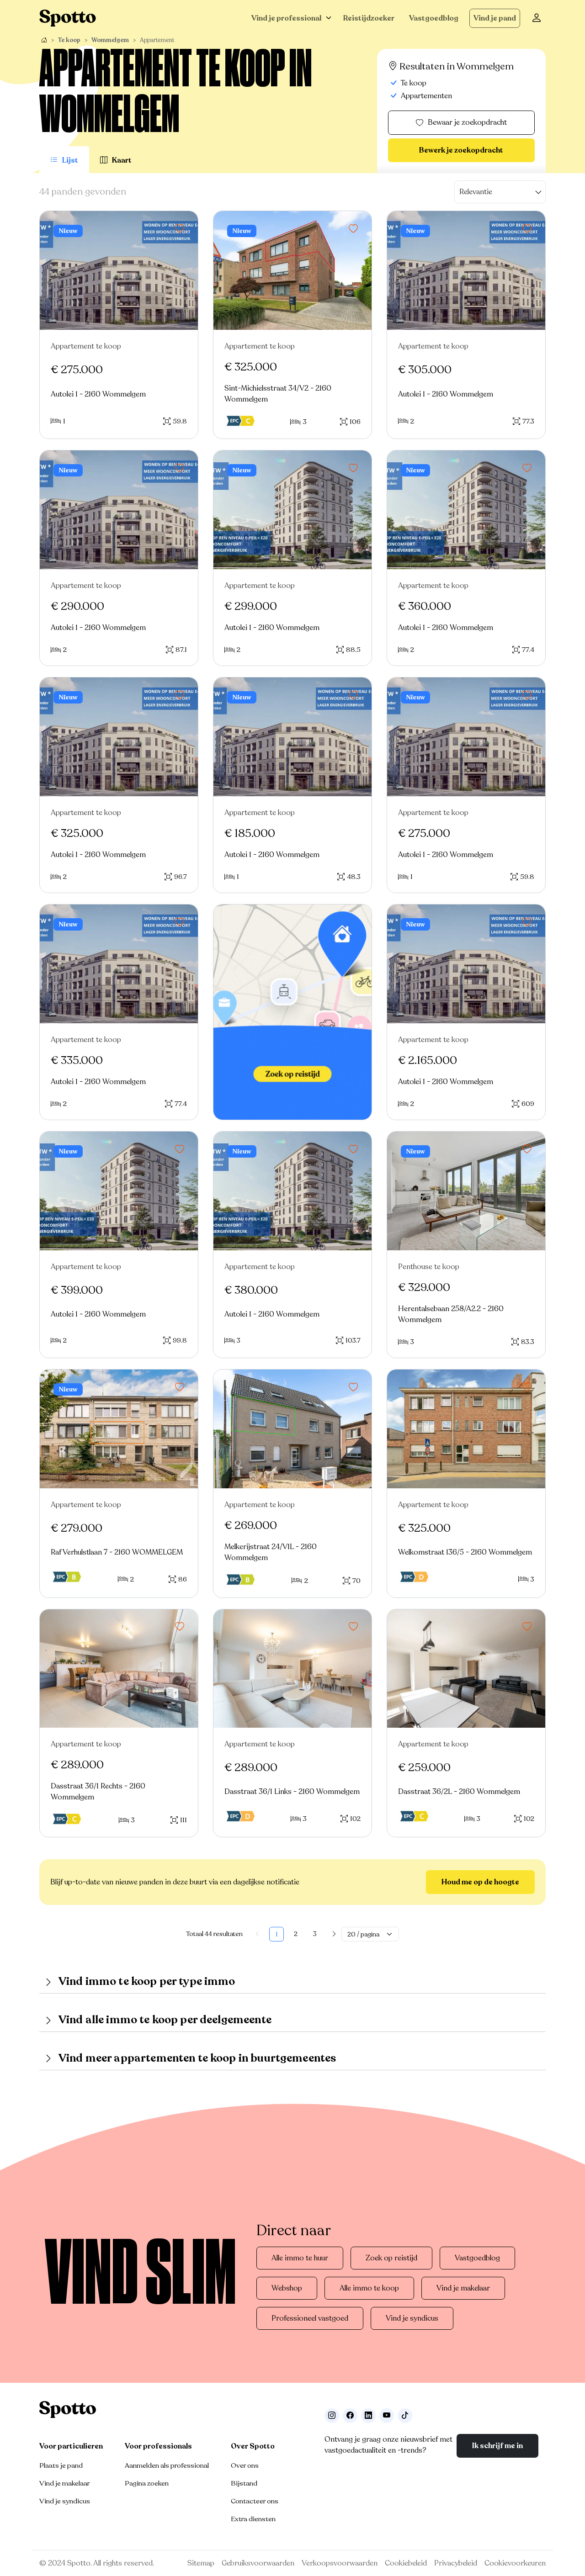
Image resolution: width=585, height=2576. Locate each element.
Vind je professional (286, 18)
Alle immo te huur (300, 2258)
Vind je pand (495, 18)
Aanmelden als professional (167, 2465)
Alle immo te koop (369, 2288)
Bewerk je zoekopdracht (461, 150)
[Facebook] (350, 2416)
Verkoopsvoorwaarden (340, 2563)
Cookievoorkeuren (515, 2563)
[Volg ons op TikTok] (405, 2416)
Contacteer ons (255, 2501)
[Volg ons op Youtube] (387, 2416)
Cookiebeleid (406, 2563)
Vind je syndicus (412, 2318)
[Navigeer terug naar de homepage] (68, 18)
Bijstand (244, 2483)
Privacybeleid (456, 2563)
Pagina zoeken (147, 2483)
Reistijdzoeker (369, 18)
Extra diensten (253, 2519)
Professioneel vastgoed (310, 2318)
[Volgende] (334, 1934)
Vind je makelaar (463, 2288)
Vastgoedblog (434, 18)
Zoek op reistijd (391, 2258)
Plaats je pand (61, 2465)
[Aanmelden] (537, 18)
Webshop (287, 2288)
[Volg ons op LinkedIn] (368, 2416)
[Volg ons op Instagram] (332, 2416)
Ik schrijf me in (497, 2446)
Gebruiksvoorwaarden (258, 2563)
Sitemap (201, 2563)
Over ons (245, 2465)
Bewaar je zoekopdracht (467, 122)
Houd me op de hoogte (480, 1882)
